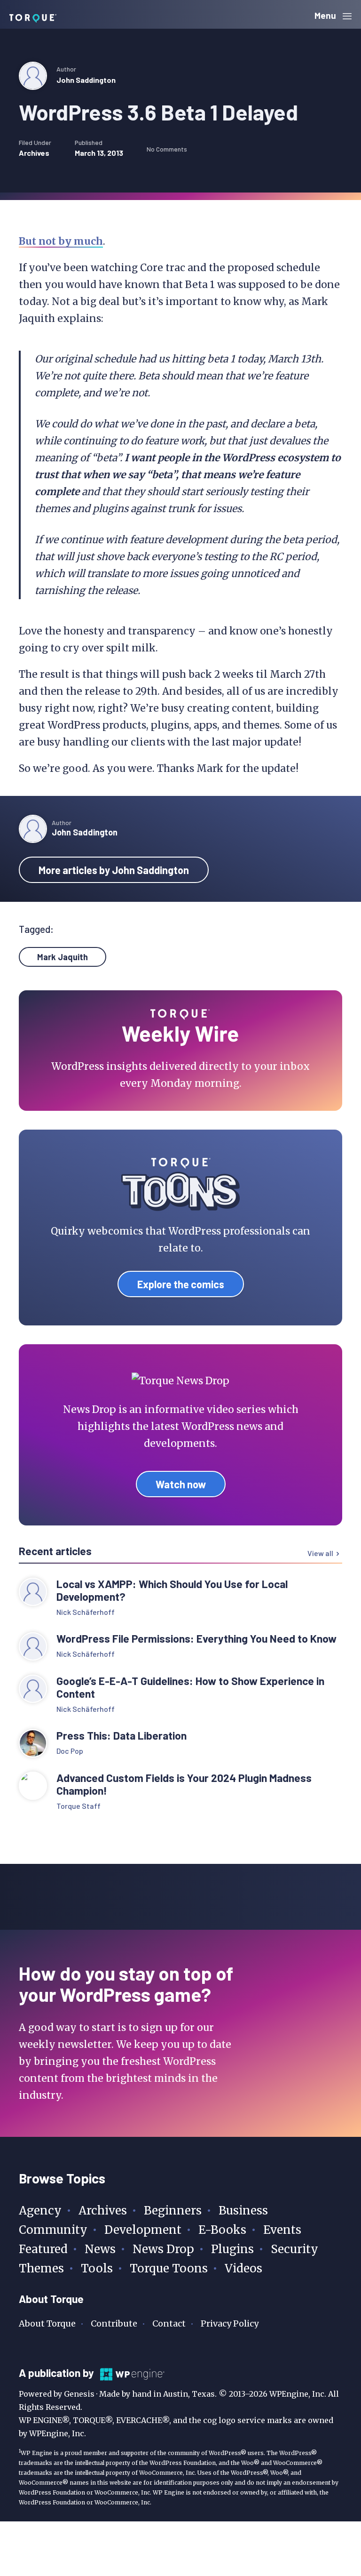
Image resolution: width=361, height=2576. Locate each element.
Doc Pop (70, 1751)
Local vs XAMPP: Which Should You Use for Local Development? (172, 1590)
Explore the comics (181, 1284)
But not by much (61, 241)
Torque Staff (78, 1806)
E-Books (222, 2230)
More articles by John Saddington (114, 870)
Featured (43, 2249)
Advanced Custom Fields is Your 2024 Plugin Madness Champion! (184, 1784)
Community (53, 2230)
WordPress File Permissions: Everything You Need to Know (198, 1639)
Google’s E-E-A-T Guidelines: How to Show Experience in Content (190, 1687)
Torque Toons (169, 2268)
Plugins (232, 2249)
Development (143, 2230)
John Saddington (86, 80)
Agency (40, 2211)
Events (282, 2230)
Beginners (173, 2211)
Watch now (181, 1484)
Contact (169, 2323)
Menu (326, 15)
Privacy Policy (230, 2323)
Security (294, 2249)
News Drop (163, 2249)
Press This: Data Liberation (122, 1736)
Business (243, 2211)
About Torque (47, 2323)
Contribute (114, 2323)
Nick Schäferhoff (86, 1612)
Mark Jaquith (63, 957)
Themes (41, 2268)
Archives (34, 153)
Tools (97, 2268)
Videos (243, 2268)
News (100, 2249)
